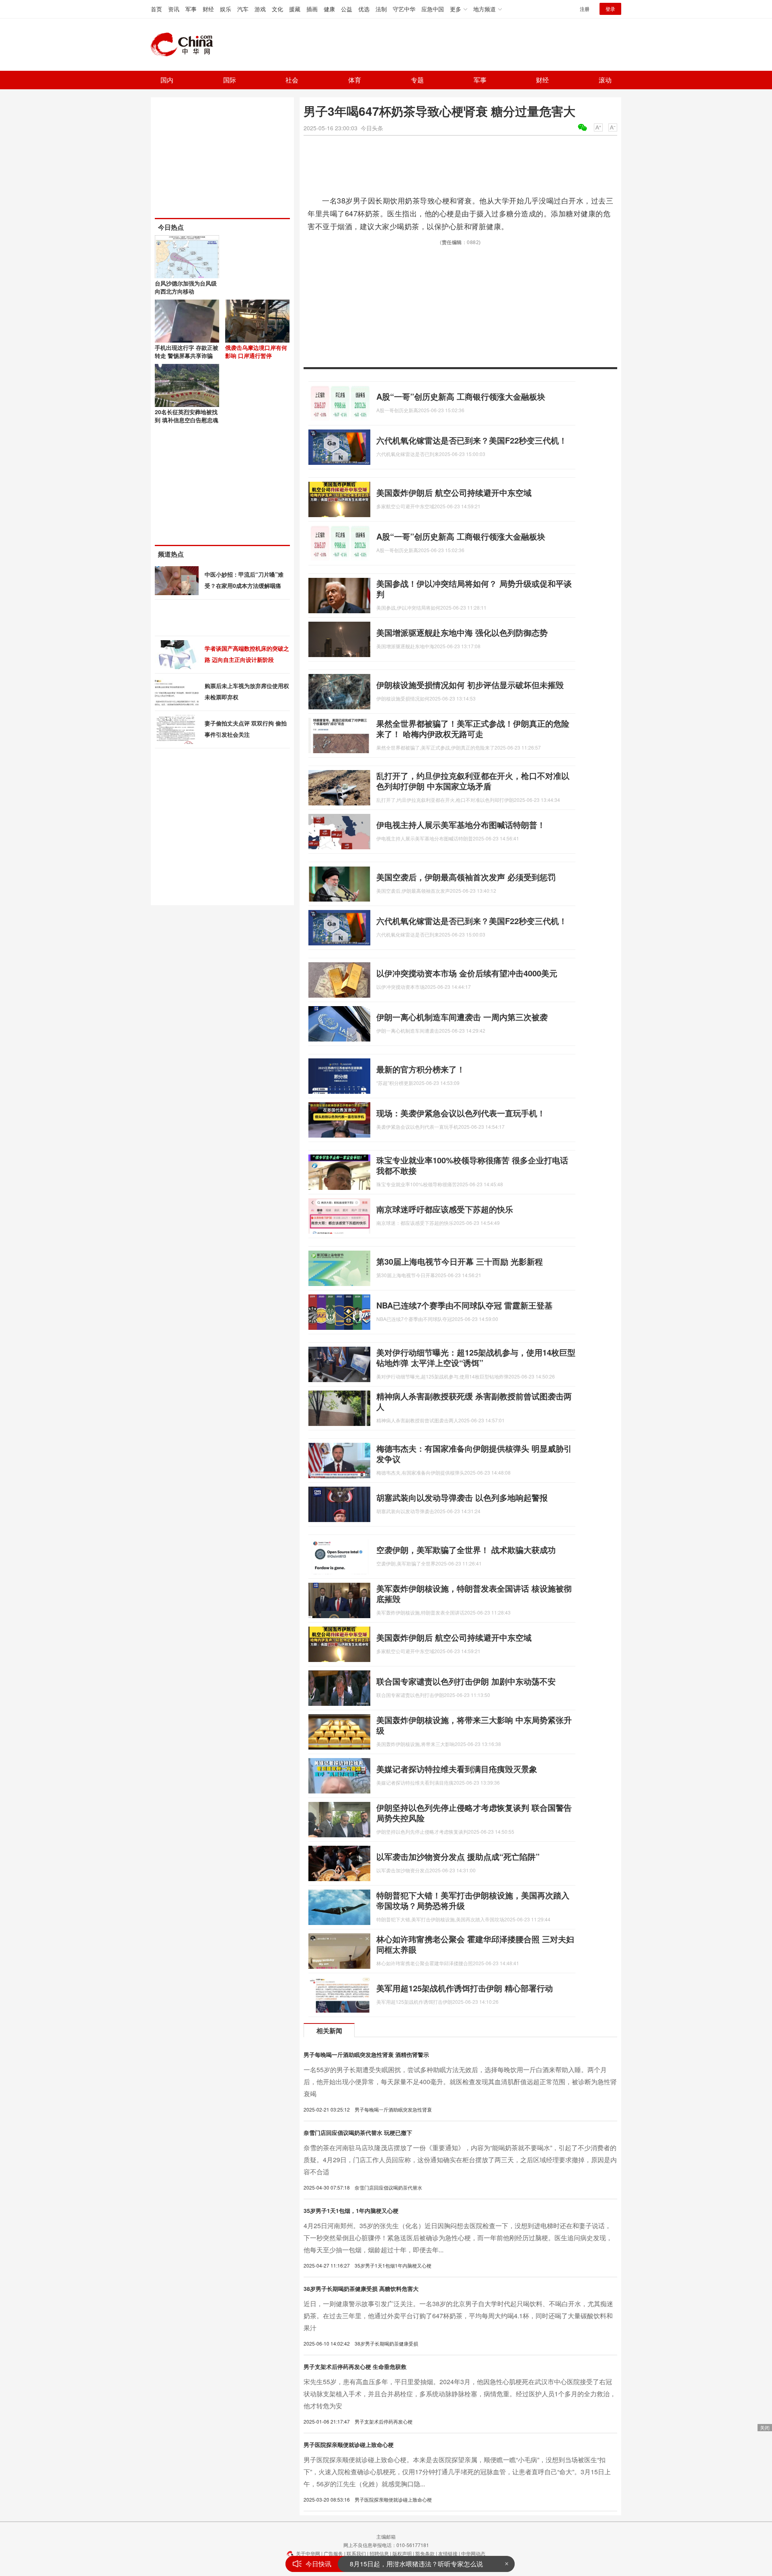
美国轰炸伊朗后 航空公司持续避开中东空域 (454, 492)
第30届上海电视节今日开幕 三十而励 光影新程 (460, 1261)
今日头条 (372, 128)
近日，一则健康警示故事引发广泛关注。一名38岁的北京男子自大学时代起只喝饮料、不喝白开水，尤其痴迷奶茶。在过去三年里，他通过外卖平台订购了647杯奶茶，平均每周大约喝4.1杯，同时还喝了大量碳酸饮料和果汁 (458, 2316)
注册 (585, 9)
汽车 (243, 9)
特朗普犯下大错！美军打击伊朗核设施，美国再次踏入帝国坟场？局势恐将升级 (473, 1900)
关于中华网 (308, 2553)
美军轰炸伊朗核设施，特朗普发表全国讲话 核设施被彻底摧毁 (474, 1593)
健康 (329, 9)
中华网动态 (473, 2553)
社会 (292, 80)
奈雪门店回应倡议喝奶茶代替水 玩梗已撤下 (358, 2132)
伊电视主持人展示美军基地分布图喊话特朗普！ (461, 825)
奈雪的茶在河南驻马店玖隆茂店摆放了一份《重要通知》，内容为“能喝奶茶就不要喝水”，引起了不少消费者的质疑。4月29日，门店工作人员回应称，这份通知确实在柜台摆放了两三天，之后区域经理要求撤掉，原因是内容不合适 (460, 2160)
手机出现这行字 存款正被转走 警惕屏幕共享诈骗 (187, 351)
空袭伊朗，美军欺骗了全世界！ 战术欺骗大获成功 (466, 1550)
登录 (610, 9)
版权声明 (402, 2553)
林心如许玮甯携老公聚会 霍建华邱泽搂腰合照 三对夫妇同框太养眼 (475, 1944)
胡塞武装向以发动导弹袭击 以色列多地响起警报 (462, 1497)
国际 (230, 80)
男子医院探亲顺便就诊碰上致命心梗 (349, 2445)
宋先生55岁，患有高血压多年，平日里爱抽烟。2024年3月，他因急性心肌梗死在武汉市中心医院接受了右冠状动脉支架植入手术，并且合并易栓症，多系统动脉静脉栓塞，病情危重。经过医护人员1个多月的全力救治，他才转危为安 (460, 2394)
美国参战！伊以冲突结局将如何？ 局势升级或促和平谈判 (474, 589)
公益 (347, 9)
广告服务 (333, 2553)
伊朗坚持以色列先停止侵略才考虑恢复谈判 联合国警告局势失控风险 (474, 1813)
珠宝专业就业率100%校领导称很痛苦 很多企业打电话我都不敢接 (472, 1165)
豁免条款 (425, 2553)
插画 (312, 9)
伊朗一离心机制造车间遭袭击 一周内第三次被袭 (462, 1017)
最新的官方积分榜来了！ (421, 1069)
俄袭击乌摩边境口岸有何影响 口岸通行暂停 (256, 351)
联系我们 (356, 2553)
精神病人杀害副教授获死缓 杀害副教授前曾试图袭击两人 (474, 1401)
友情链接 (448, 2553)
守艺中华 (404, 9)
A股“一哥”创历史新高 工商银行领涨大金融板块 (461, 396)
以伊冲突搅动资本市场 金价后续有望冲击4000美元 (467, 973)
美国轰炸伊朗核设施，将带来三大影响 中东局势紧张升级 (474, 1725)
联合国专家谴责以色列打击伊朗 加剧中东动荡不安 (466, 1681)
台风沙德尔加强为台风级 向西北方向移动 (186, 287)
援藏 (295, 9)
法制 (381, 9)
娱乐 (226, 9)
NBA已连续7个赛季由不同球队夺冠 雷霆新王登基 (464, 1305)
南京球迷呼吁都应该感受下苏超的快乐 (445, 1209)
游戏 (260, 9)
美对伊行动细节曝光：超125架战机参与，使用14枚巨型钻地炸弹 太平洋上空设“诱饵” (476, 1357)
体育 (355, 80)
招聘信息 (379, 2553)
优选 (364, 9)
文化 (277, 9)
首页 (156, 9)
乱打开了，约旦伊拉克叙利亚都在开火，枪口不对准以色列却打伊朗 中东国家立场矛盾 (473, 781)
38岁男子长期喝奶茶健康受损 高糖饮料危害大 (361, 2288)
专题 (417, 80)
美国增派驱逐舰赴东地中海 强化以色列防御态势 (462, 632)
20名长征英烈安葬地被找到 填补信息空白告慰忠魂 (187, 416)
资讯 (174, 9)
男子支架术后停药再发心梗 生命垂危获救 (355, 2366)
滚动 (605, 80)
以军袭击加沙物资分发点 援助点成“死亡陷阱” (458, 1856)
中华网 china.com (185, 45)
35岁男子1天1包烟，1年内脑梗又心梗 (351, 2210)
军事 (191, 9)
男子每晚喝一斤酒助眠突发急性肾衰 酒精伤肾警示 (366, 2054)
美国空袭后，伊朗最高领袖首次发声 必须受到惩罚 (466, 877)
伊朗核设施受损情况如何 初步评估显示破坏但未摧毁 (470, 685)
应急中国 (433, 9)
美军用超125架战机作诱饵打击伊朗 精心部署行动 (465, 1988)
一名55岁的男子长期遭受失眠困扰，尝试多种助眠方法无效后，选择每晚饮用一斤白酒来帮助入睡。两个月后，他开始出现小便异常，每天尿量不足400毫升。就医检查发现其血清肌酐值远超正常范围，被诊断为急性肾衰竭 (460, 2082)
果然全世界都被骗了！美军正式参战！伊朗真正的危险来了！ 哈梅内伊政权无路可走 (473, 728)
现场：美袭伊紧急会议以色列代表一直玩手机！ (461, 1113)
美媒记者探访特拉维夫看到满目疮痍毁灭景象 (457, 1769)
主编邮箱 (386, 2536)
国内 (167, 80)
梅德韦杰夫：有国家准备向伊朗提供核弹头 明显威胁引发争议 (474, 1453)
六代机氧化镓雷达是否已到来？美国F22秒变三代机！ (472, 440)
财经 (208, 9)
